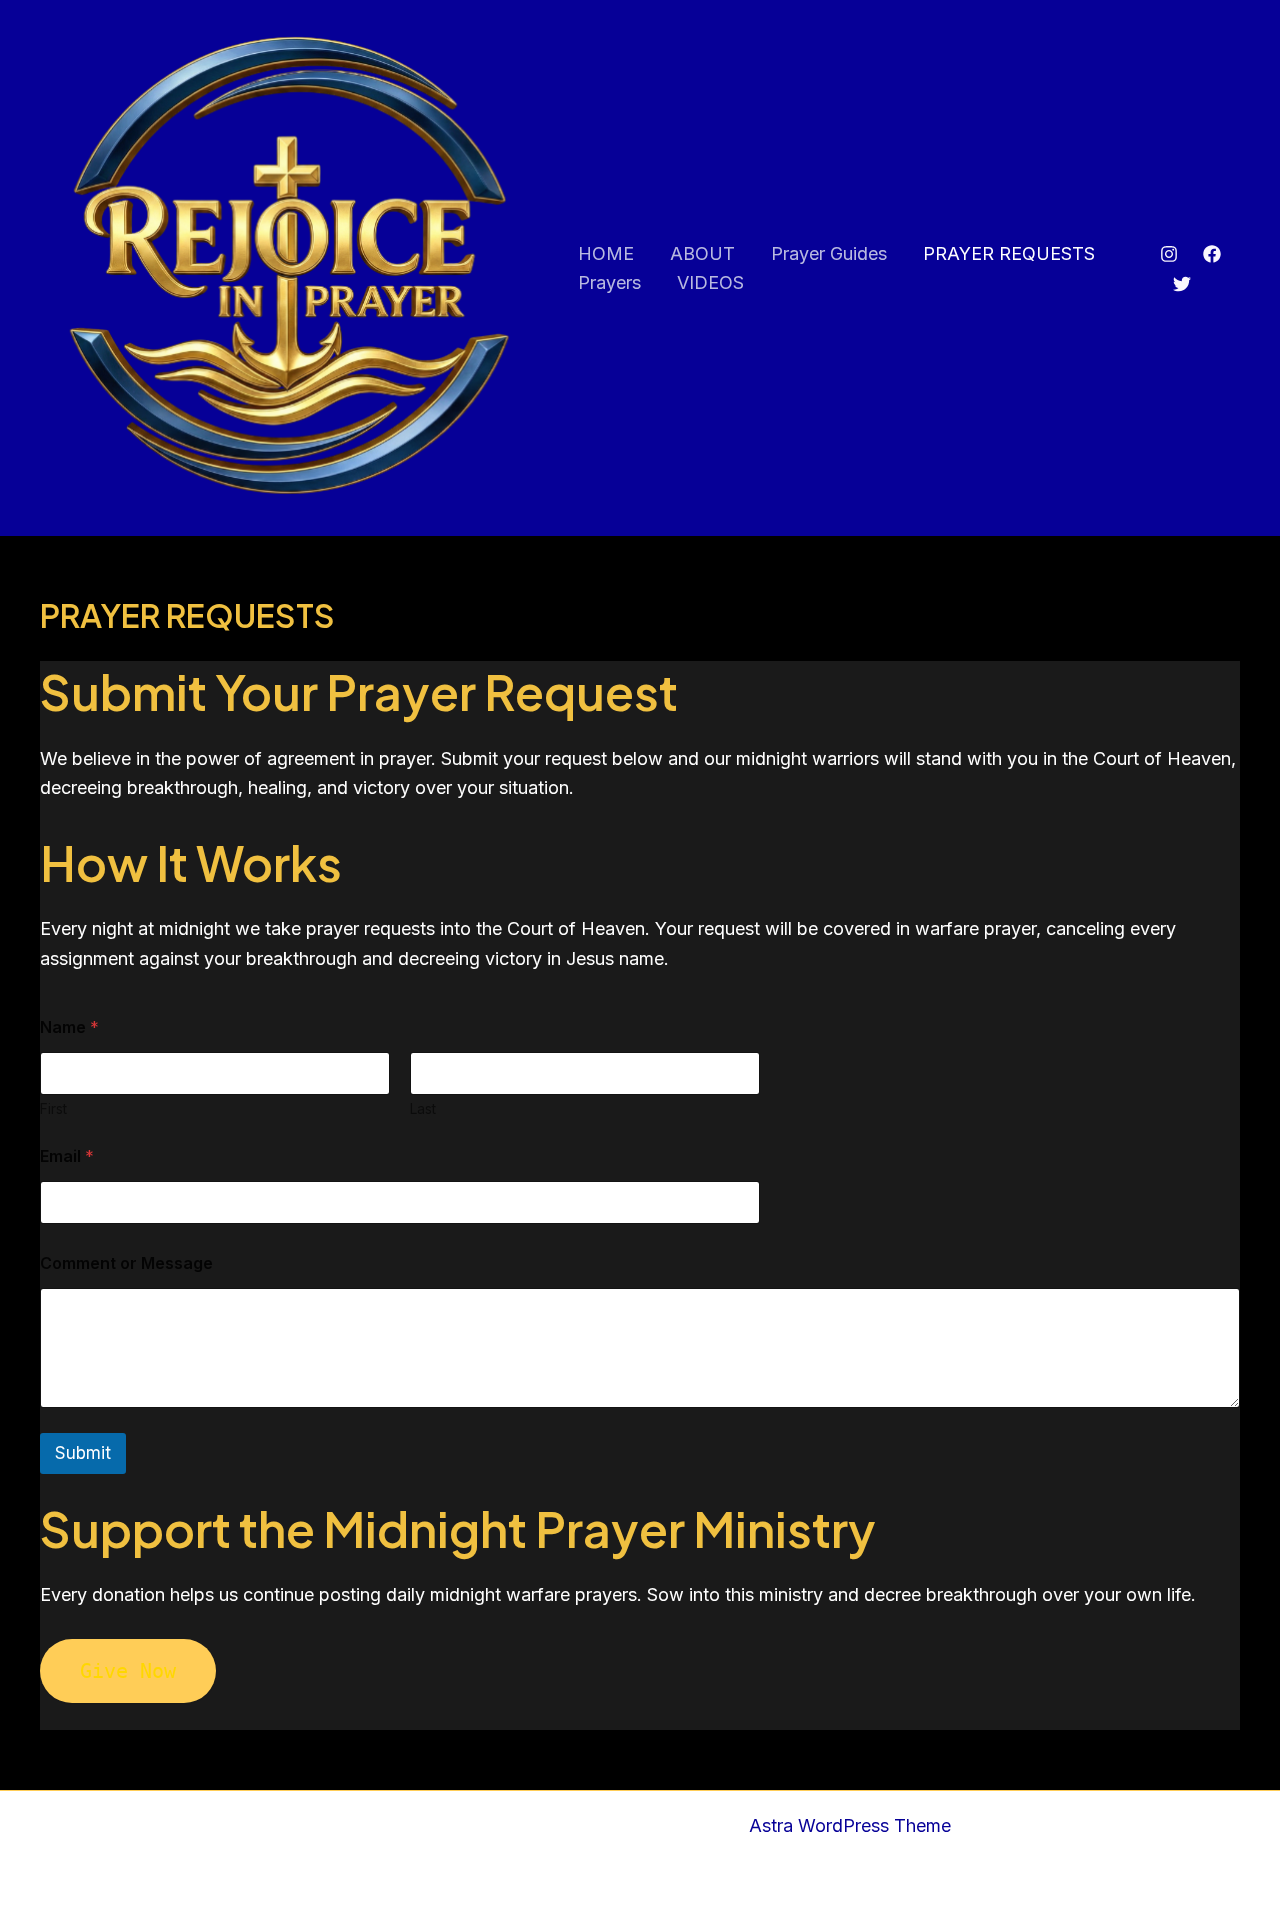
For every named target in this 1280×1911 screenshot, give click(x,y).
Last (423, 1108)
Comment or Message (126, 1263)
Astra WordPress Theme (850, 1825)
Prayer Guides (829, 253)
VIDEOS (710, 282)
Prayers (609, 282)
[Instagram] (1169, 254)
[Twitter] (1182, 284)
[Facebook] (1212, 254)
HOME (606, 253)
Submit (83, 1453)
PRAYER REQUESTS (1009, 253)
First (53, 1108)
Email (67, 1156)
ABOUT (702, 253)
